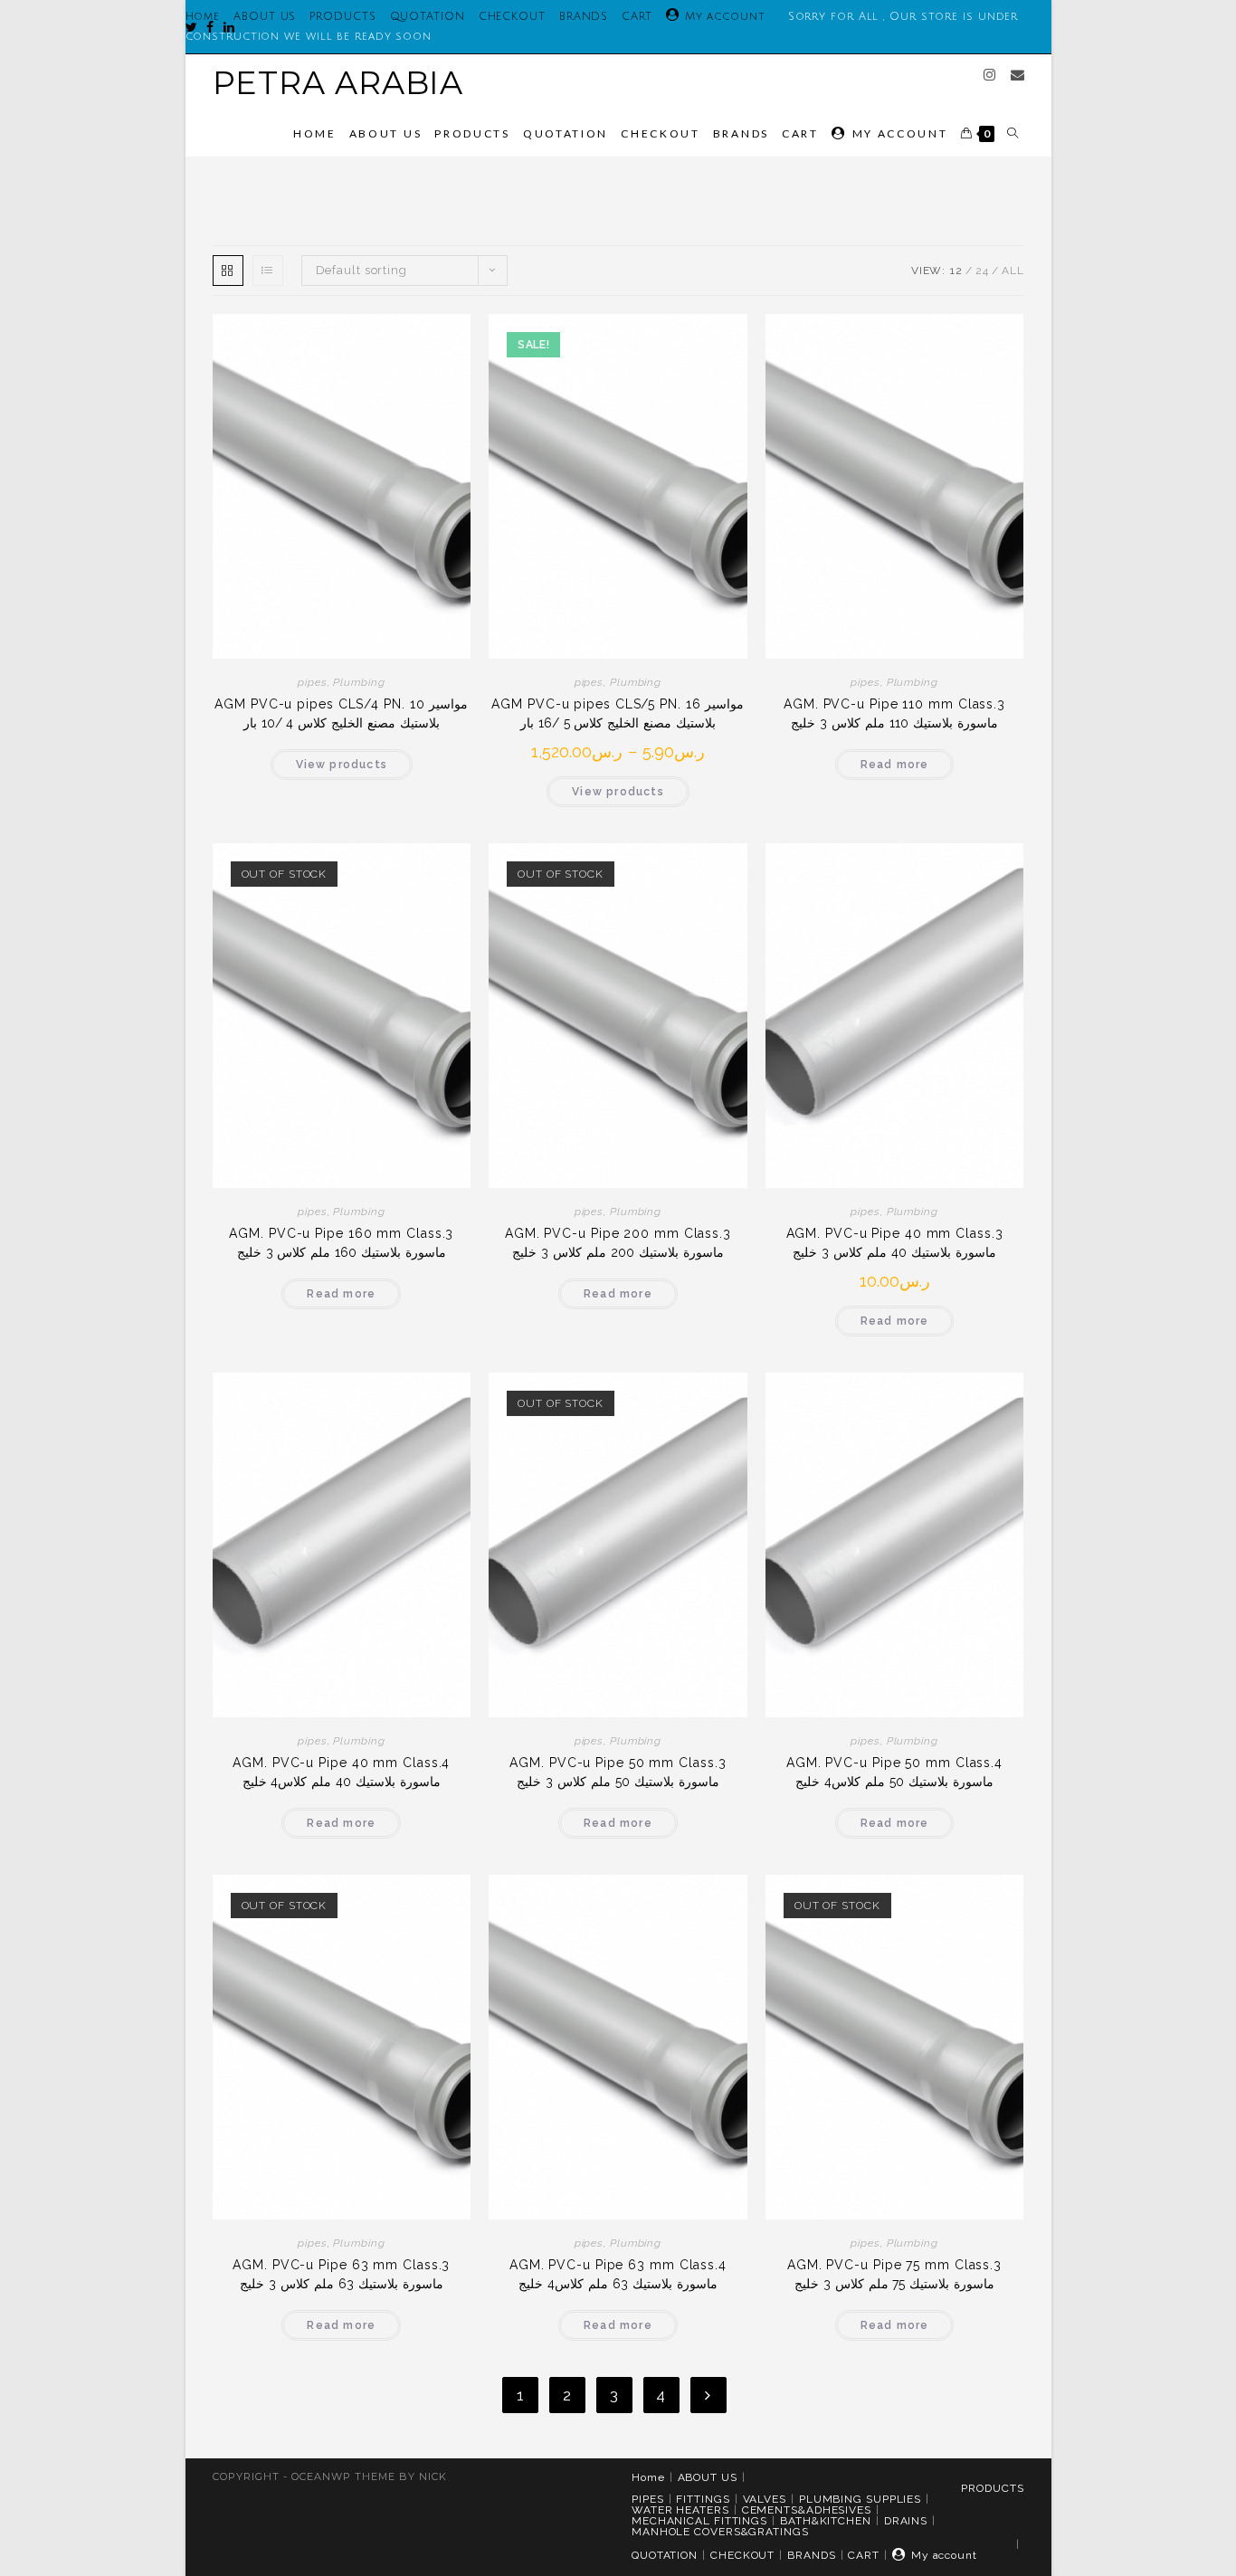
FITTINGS (703, 2499)
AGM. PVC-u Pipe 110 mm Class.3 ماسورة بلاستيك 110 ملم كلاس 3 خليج (894, 713)
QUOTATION (428, 17)
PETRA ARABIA (338, 83)
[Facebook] (206, 27)
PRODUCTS (342, 17)
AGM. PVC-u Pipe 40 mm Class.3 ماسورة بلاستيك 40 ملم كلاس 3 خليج (895, 1243)
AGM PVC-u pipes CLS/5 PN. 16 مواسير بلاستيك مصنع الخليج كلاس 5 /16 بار (618, 713)
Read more (895, 765)
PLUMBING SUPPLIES (860, 2499)
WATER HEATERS (680, 2510)
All (1013, 271)
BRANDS (584, 17)
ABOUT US (265, 17)
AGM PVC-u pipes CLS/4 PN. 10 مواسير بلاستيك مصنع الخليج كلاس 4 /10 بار (341, 713)
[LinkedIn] (225, 27)
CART (637, 17)
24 (982, 271)
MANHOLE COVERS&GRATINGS (720, 2532)
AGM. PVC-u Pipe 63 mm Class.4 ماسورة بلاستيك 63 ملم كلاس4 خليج (618, 2274)
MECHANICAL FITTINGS (699, 2521)
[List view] (268, 271)
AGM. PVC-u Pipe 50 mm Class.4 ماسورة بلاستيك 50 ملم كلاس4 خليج (894, 1772)
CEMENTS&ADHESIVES (807, 2510)
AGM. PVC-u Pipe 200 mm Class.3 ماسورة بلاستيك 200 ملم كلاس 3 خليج (618, 1243)
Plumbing (359, 682)
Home (648, 2477)
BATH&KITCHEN (826, 2521)
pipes (313, 682)
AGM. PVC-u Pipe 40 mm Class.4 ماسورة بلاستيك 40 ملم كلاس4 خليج (341, 1772)
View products (342, 765)
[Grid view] (228, 271)
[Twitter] (192, 27)
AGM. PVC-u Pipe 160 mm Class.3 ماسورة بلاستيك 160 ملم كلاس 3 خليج (341, 1243)
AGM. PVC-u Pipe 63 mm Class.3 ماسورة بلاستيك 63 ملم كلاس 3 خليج (341, 2274)
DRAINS (906, 2521)
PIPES (648, 2499)
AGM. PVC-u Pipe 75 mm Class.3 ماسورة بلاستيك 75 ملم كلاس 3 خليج (894, 2274)
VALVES (765, 2499)
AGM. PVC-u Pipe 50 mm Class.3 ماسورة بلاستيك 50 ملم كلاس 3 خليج (618, 1772)
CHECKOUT (512, 17)
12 (956, 271)
